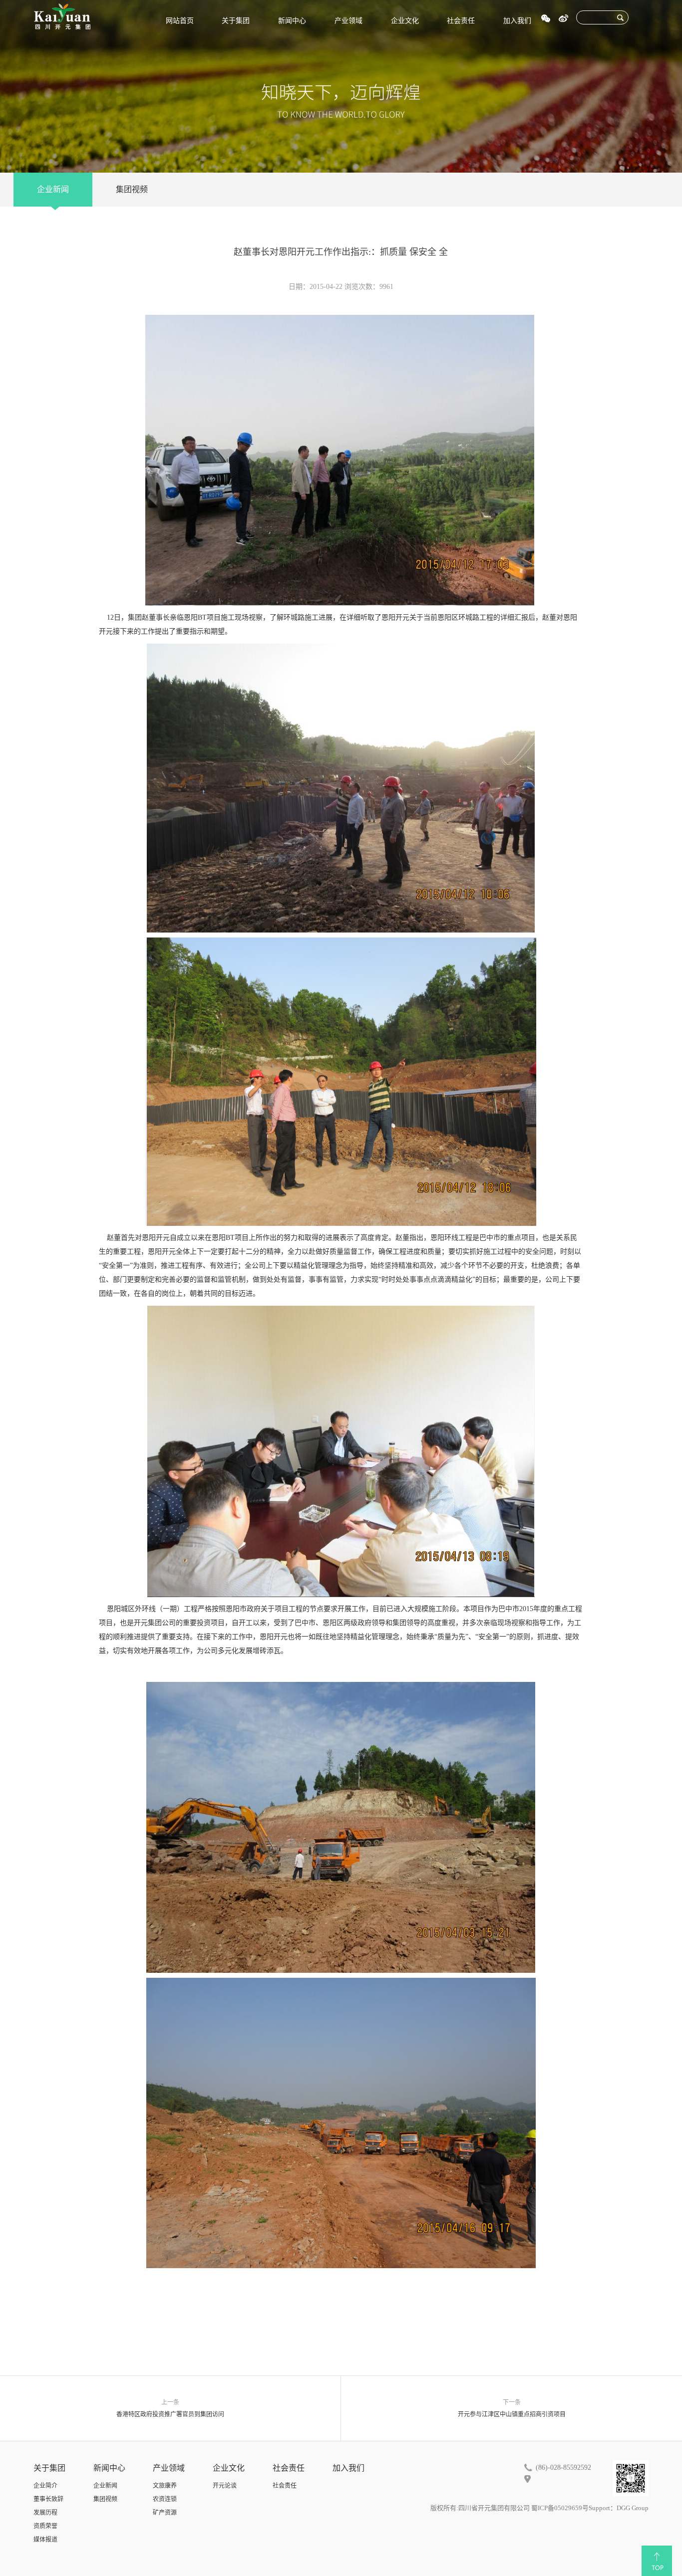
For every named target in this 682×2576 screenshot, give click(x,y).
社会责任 (461, 21)
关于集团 (236, 21)
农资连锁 (165, 2499)
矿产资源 (165, 2513)
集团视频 (132, 189)
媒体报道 (45, 2540)
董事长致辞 (48, 2499)
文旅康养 (165, 2486)
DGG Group (633, 2508)
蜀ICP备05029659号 (560, 2508)
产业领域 (348, 21)
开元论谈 (225, 2486)
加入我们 (517, 21)
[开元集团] (62, 16)
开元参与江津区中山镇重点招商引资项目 (512, 2414)
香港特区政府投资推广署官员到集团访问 (170, 2414)
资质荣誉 (45, 2526)
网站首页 (180, 21)
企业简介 (45, 2486)
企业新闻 (53, 189)
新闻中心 (292, 21)
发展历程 (45, 2513)
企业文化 (405, 21)
